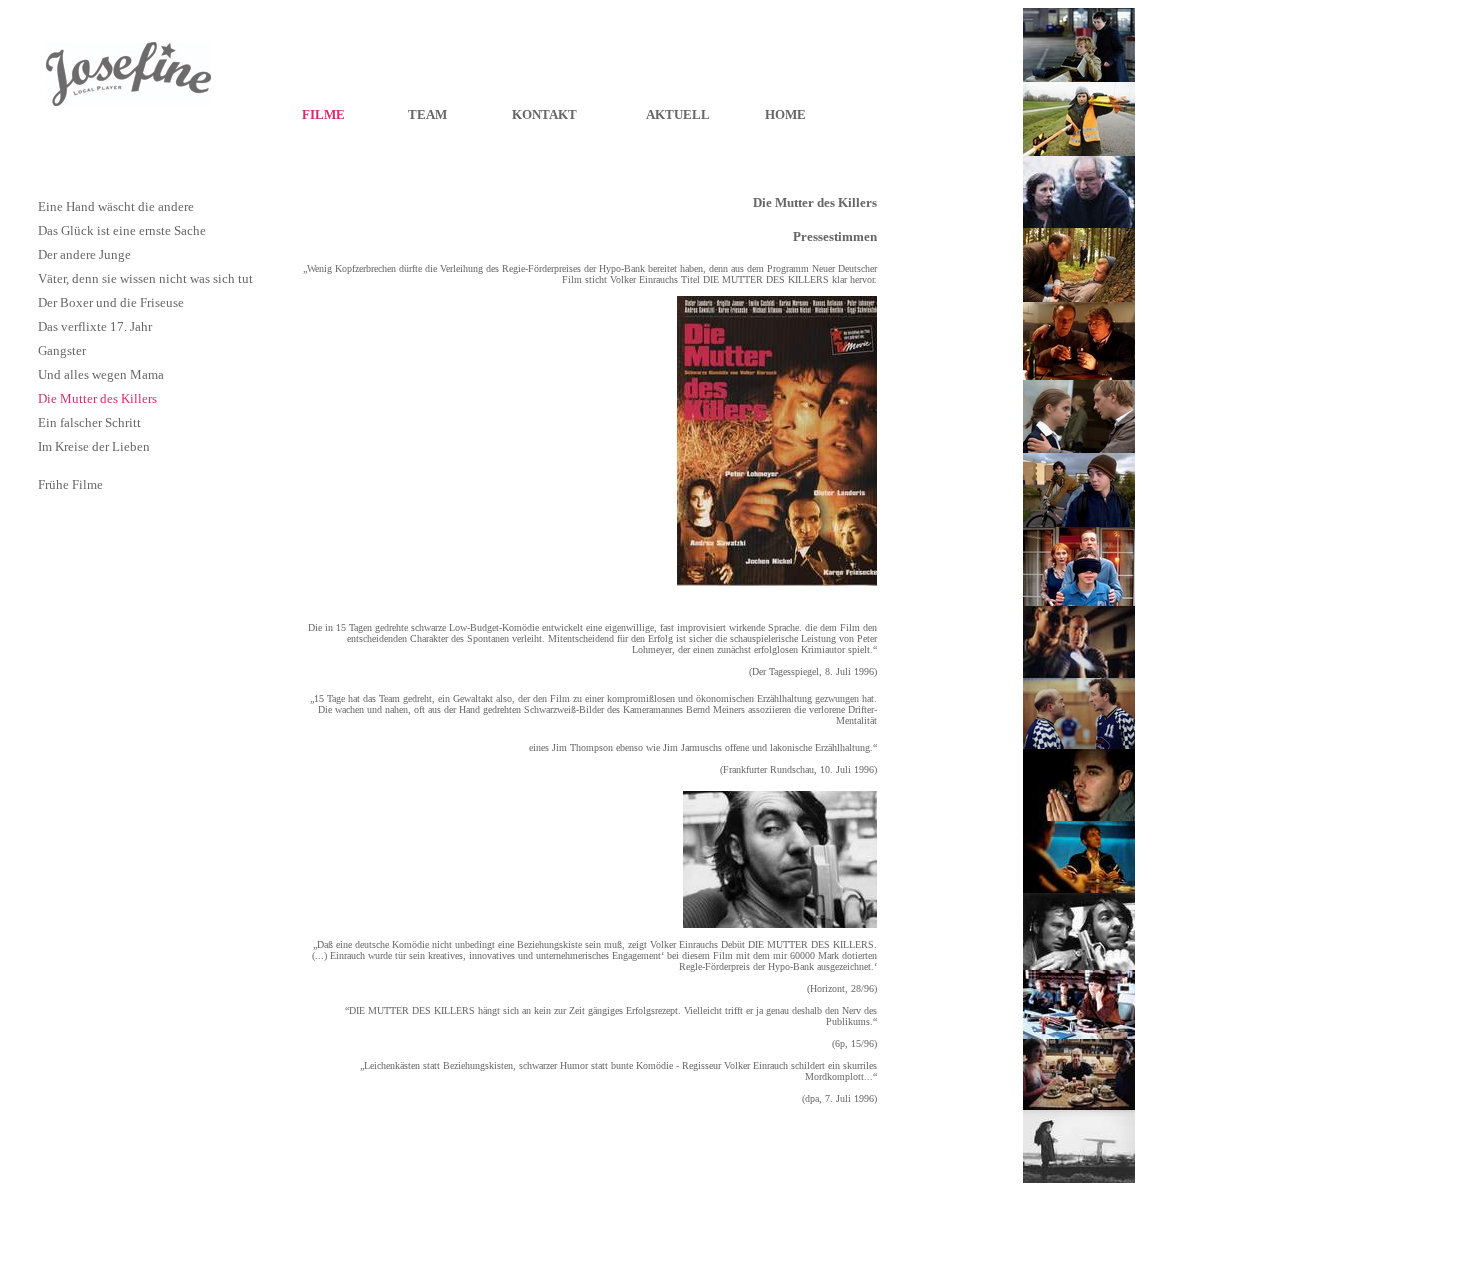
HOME (785, 114)
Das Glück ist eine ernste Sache (122, 230)
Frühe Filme (70, 484)
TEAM (427, 114)
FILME (323, 114)
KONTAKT (544, 114)
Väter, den (65, 278)
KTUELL (682, 114)
